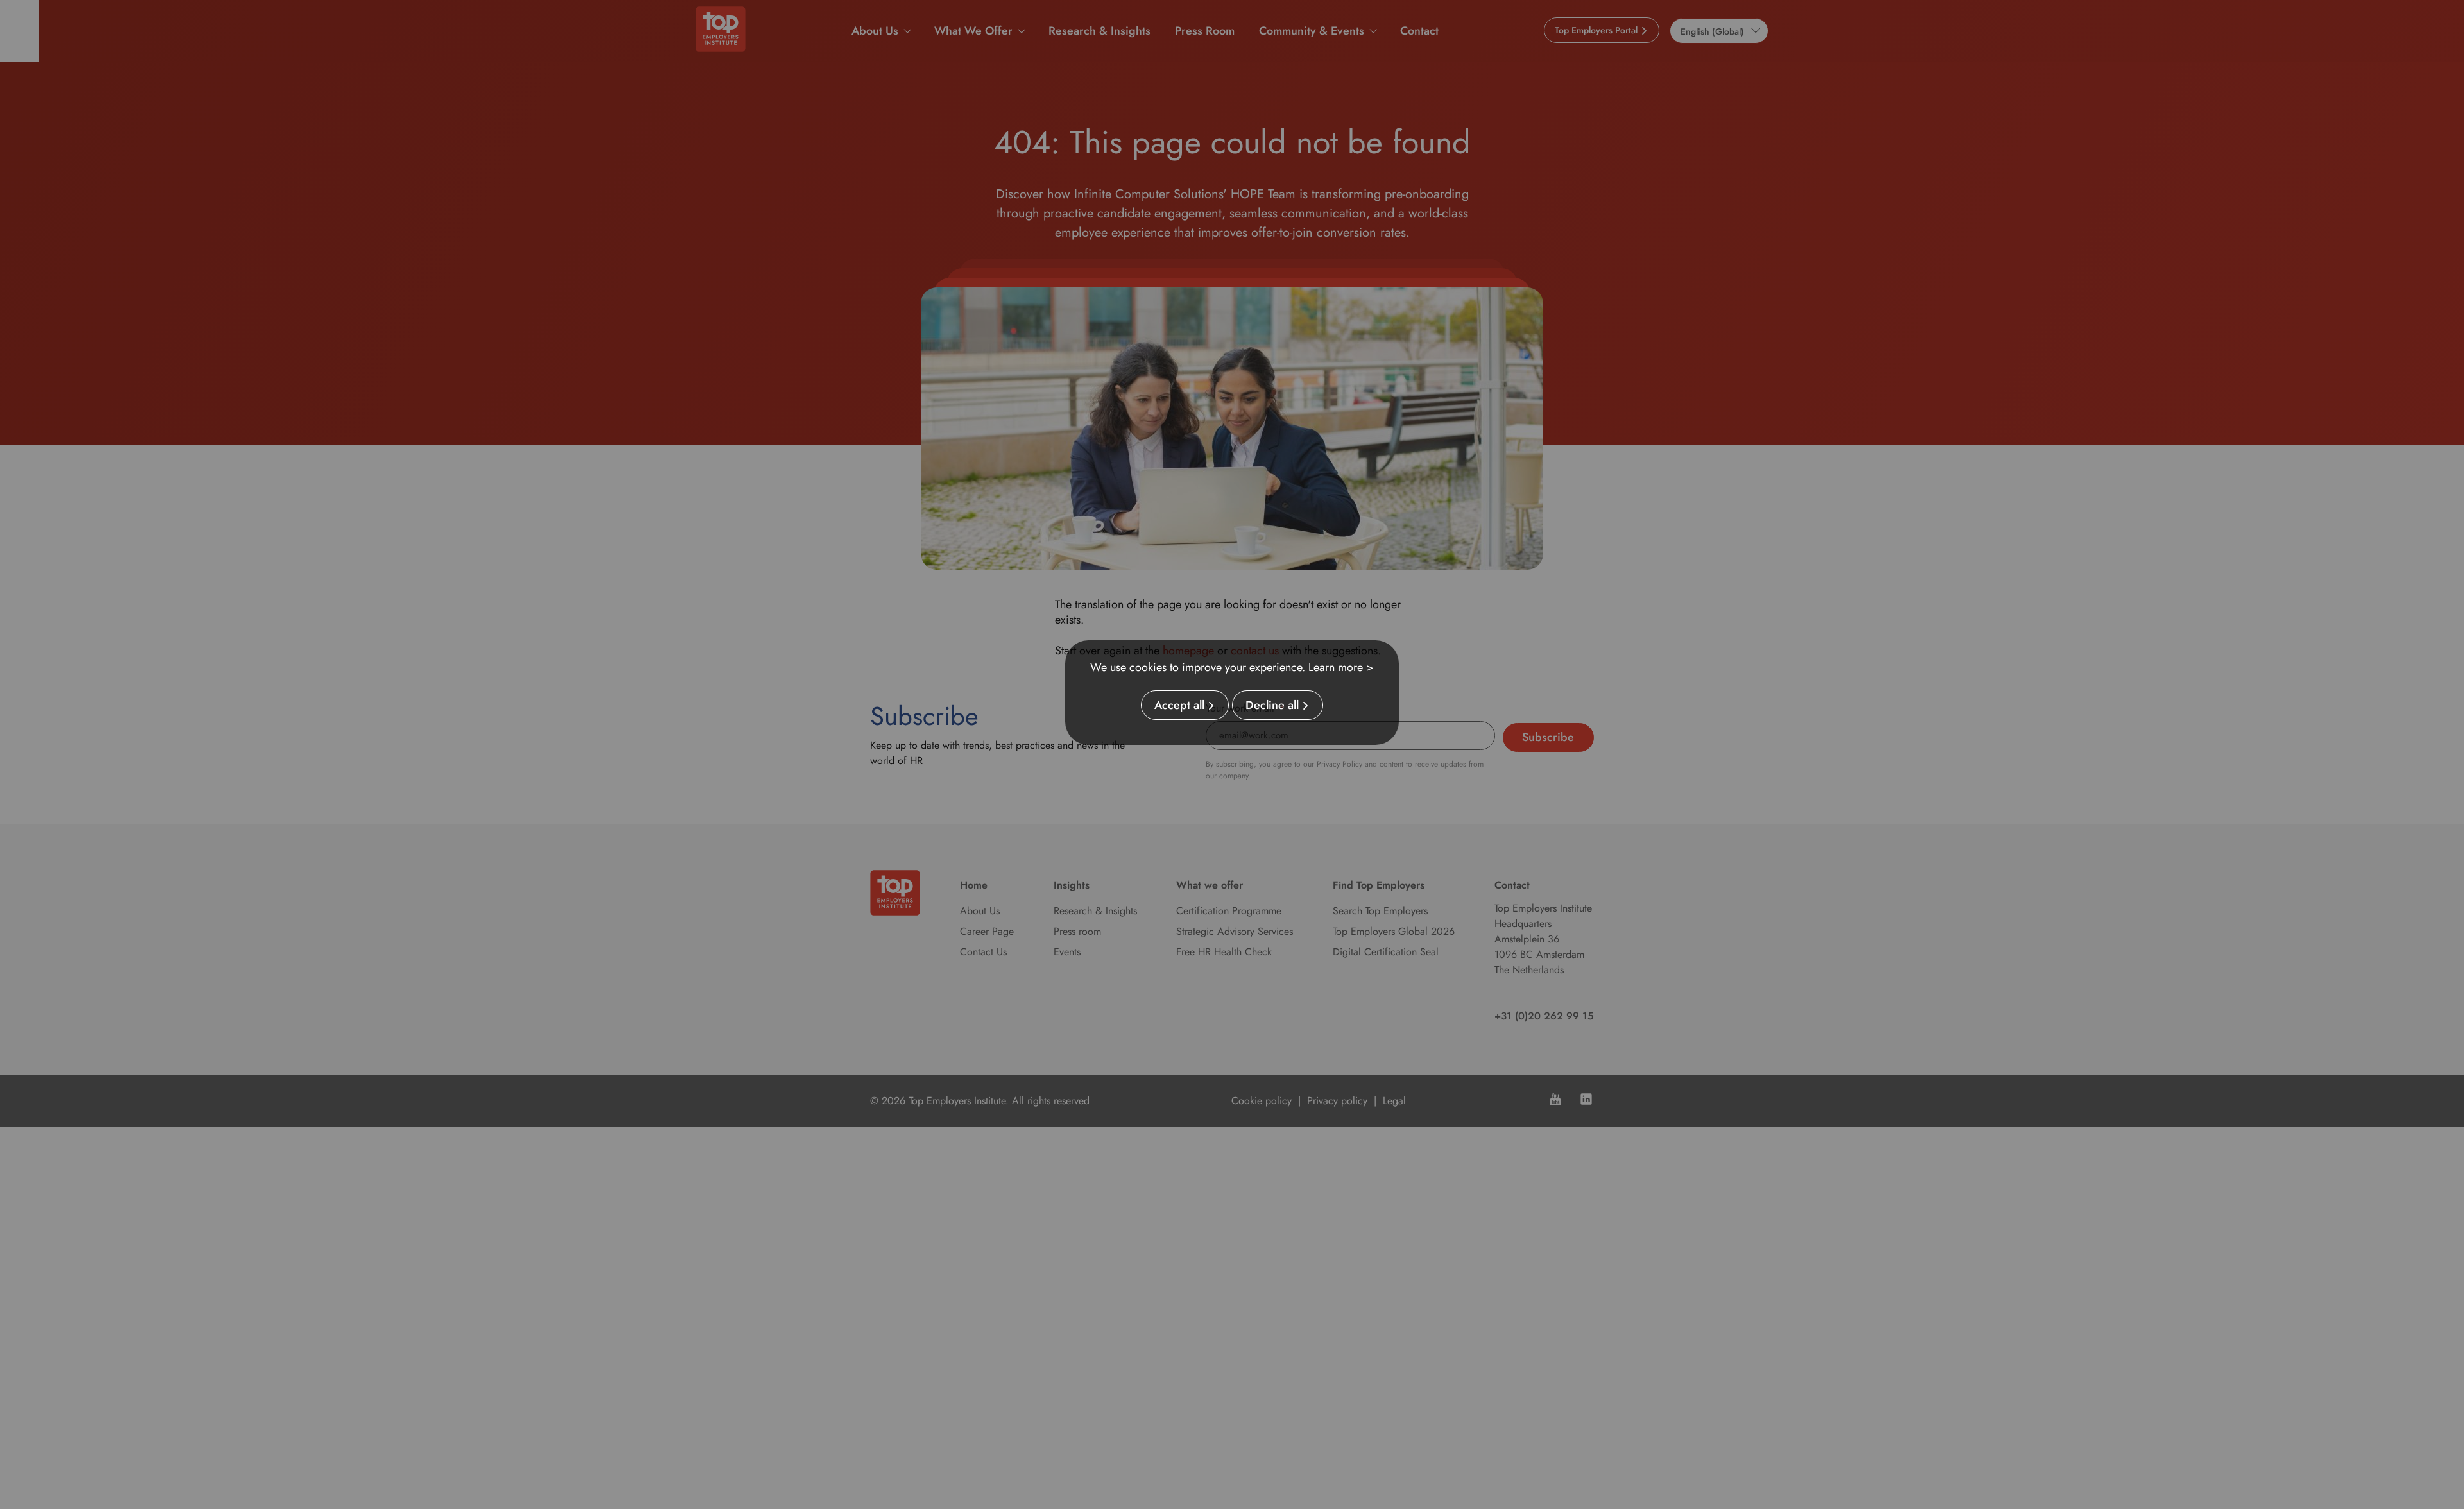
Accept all (1179, 705)
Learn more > (1341, 667)
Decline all (1272, 705)
